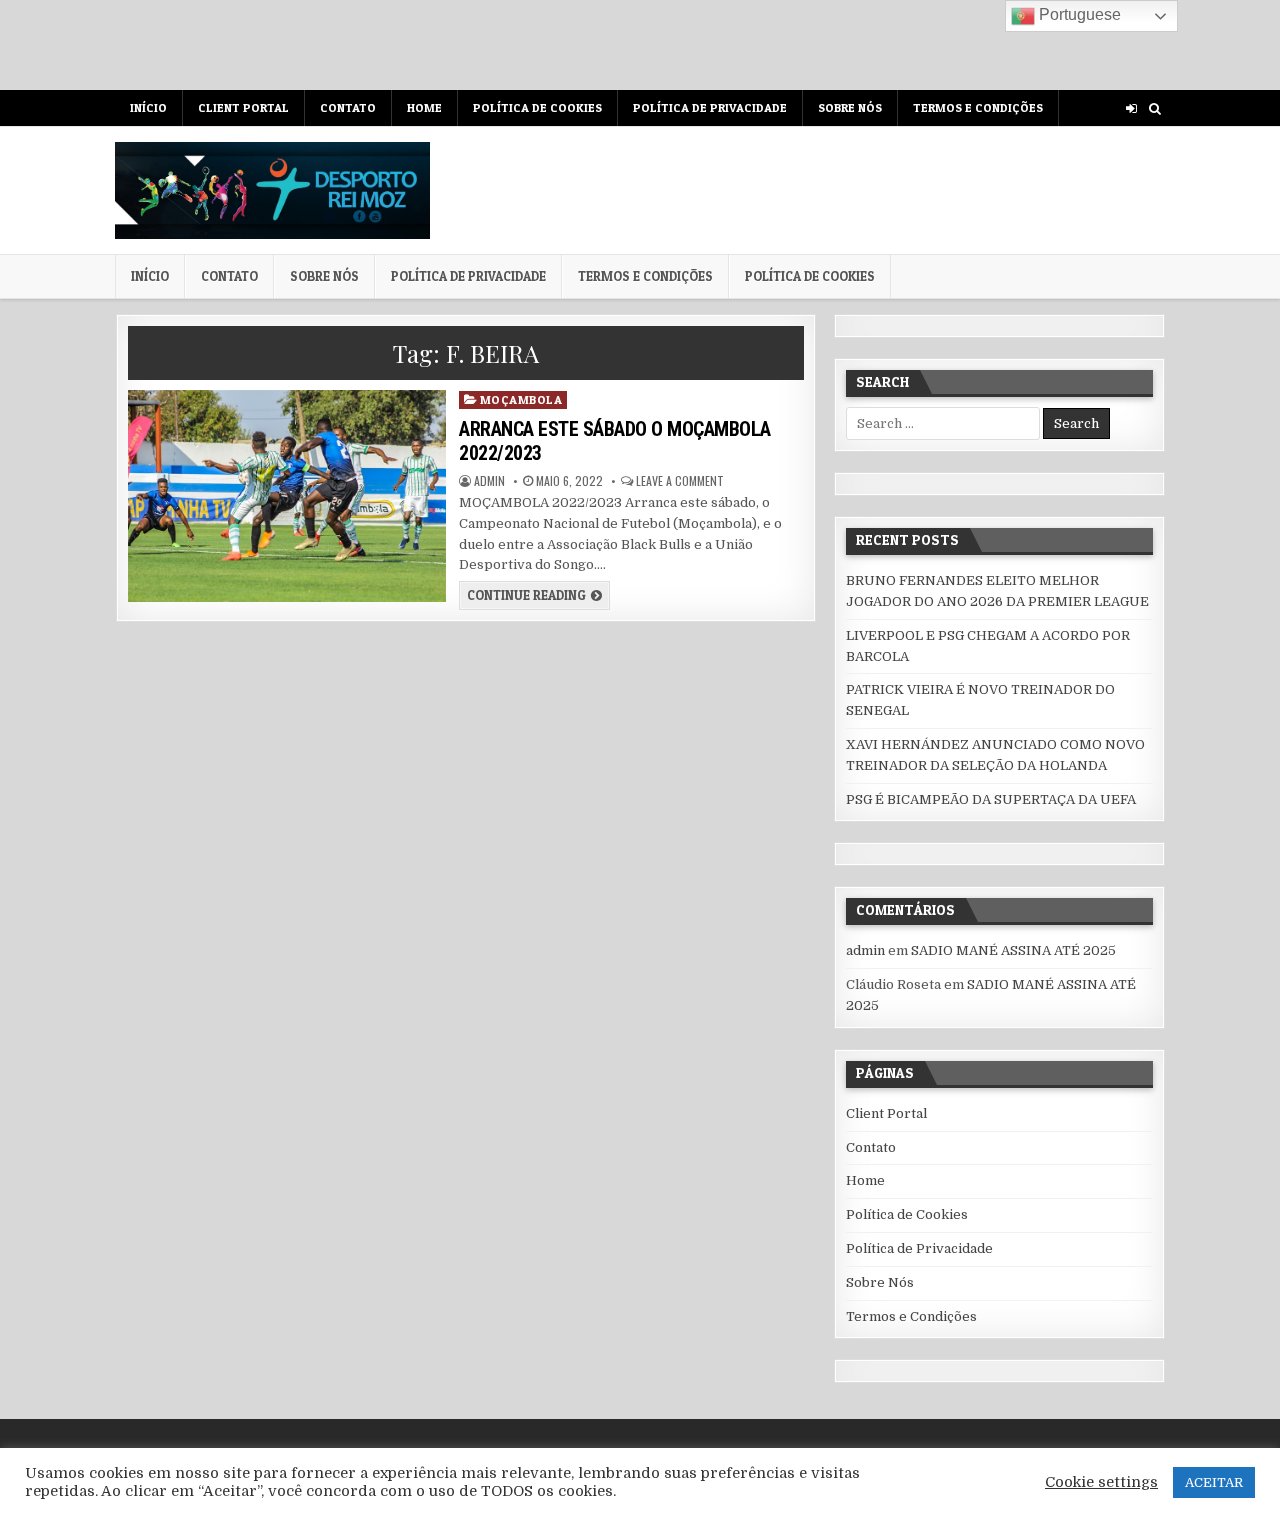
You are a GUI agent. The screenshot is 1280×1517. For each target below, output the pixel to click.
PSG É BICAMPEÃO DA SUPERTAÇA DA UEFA (991, 799)
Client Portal (243, 107)
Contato (348, 107)
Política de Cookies (537, 107)
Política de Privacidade (710, 107)
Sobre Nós (850, 107)
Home (424, 107)
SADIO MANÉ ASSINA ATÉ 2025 (1013, 950)
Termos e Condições (978, 107)
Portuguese (1078, 14)
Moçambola (521, 399)
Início (148, 107)
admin (489, 481)
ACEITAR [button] (1214, 1482)
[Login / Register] (1131, 108)
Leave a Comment (680, 481)
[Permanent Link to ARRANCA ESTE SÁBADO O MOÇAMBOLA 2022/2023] (286, 495)
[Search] (1154, 108)
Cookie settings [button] (1101, 1482)
